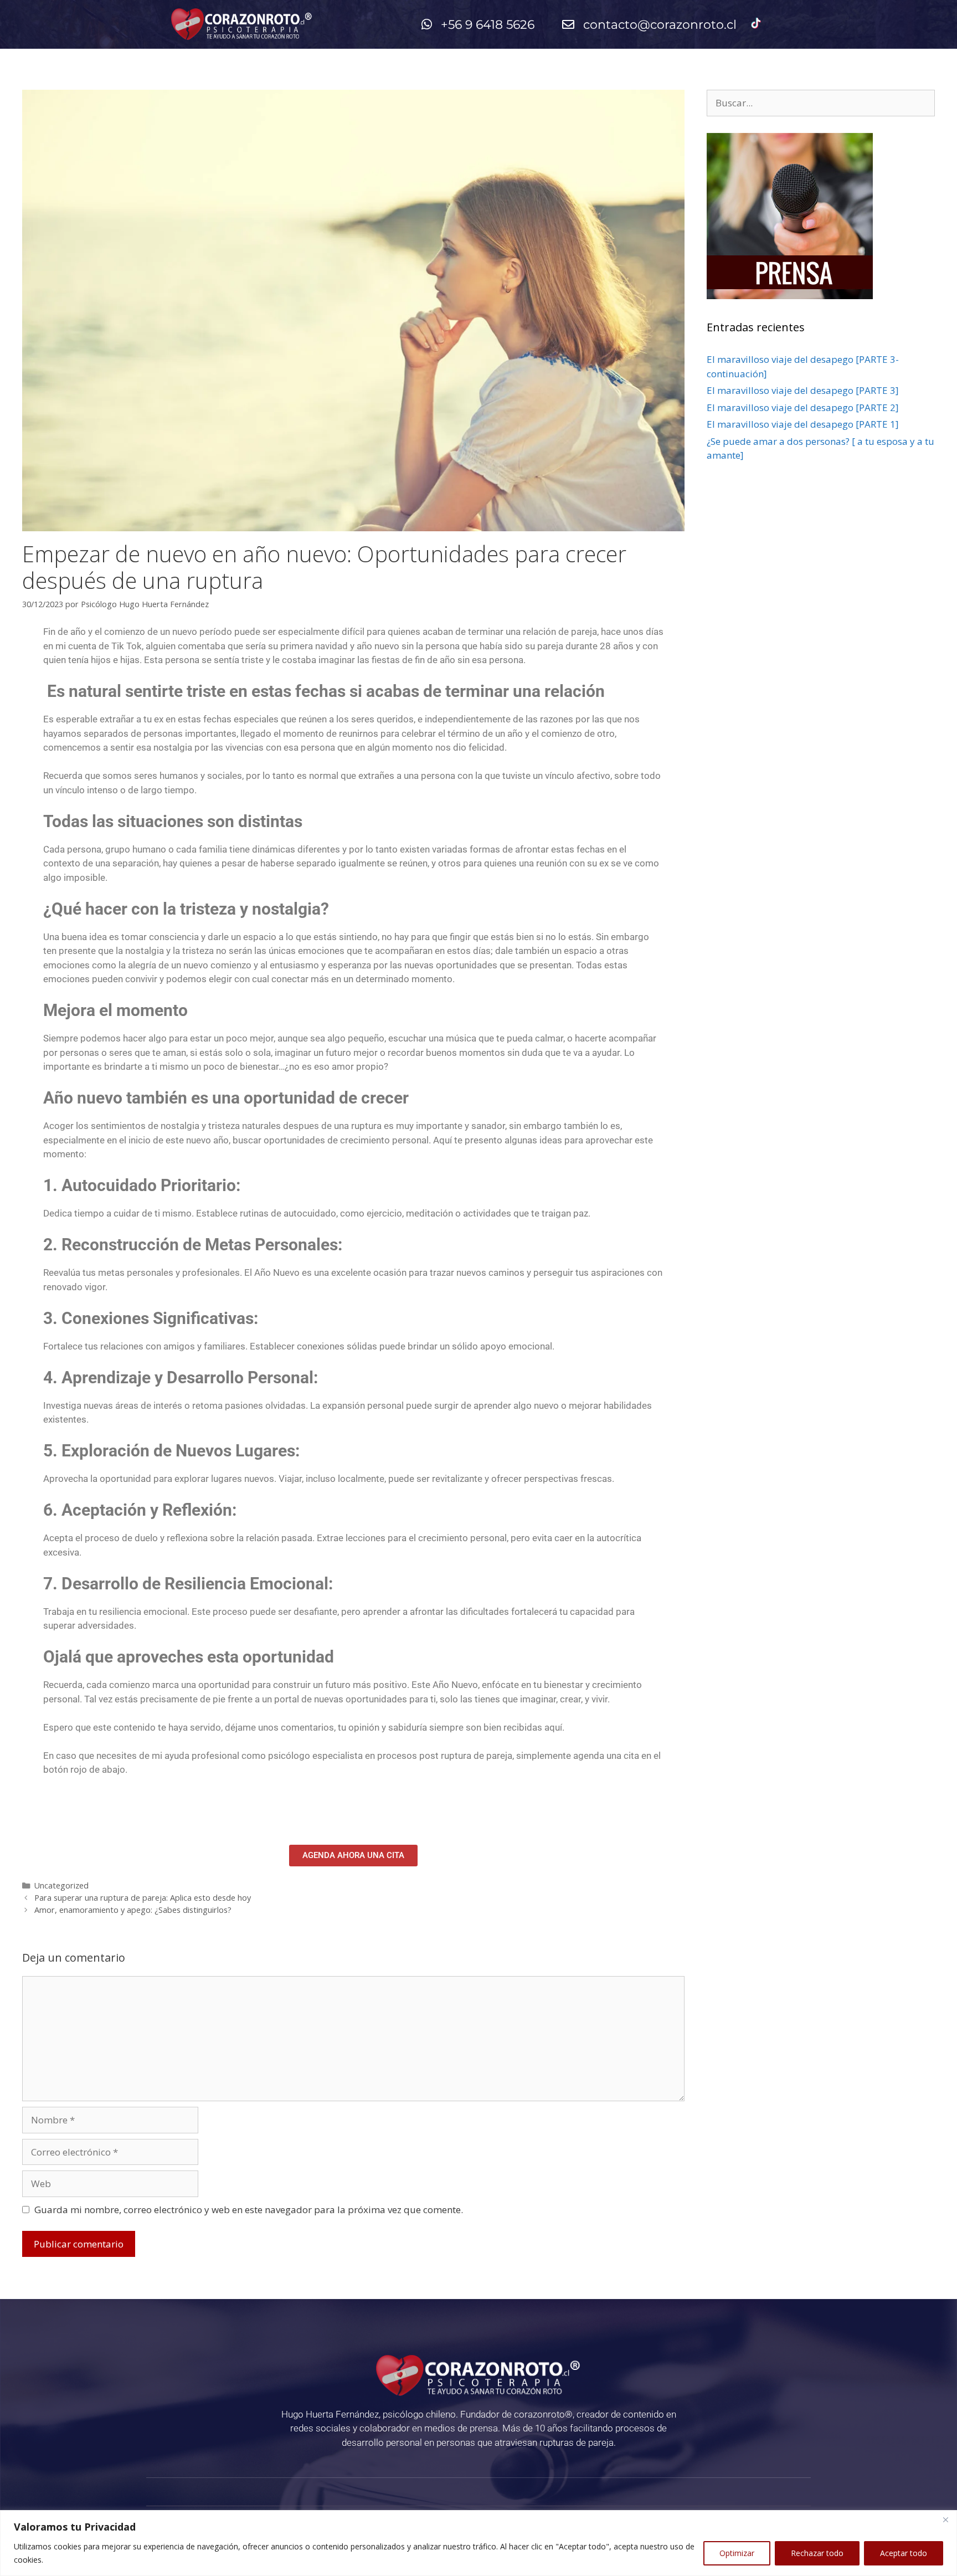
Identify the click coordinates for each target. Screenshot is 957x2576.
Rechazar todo (817, 2553)
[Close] (945, 2519)
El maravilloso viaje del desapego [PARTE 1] (803, 424)
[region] (478, 2543)
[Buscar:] (821, 103)
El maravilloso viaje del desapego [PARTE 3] (803, 390)
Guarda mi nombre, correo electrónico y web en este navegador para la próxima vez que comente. (249, 2210)
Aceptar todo (904, 2553)
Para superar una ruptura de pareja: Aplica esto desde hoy (143, 1898)
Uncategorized (61, 1885)
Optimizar (737, 2553)
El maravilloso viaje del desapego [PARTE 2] (803, 407)
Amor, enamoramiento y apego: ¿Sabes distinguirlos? (133, 1910)
